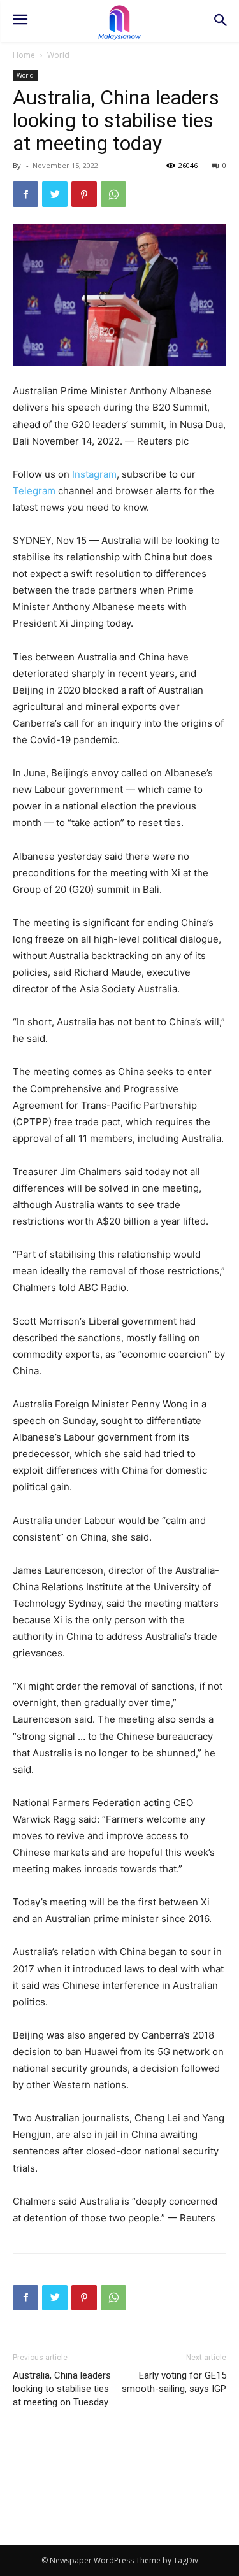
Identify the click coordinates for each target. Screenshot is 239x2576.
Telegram (34, 491)
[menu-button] (20, 21)
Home (24, 55)
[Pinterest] (84, 194)
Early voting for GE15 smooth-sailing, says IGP (174, 2382)
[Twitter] (55, 194)
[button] (220, 21)
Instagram (94, 474)
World (58, 55)
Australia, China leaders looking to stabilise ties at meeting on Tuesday (62, 2389)
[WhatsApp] (113, 194)
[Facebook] (25, 194)
